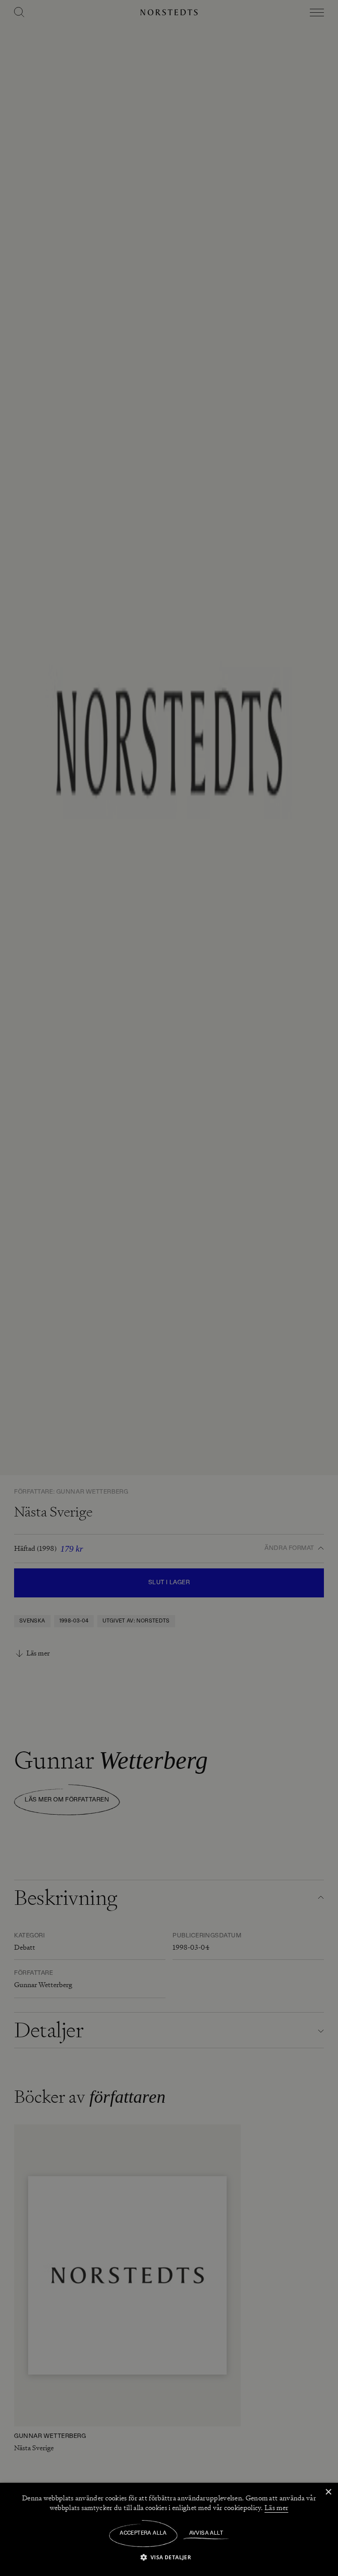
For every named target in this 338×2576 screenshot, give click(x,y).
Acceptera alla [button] (143, 2533)
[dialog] (169, 1288)
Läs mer (276, 2508)
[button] (169, 2557)
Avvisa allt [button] (206, 2533)
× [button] (328, 2492)
